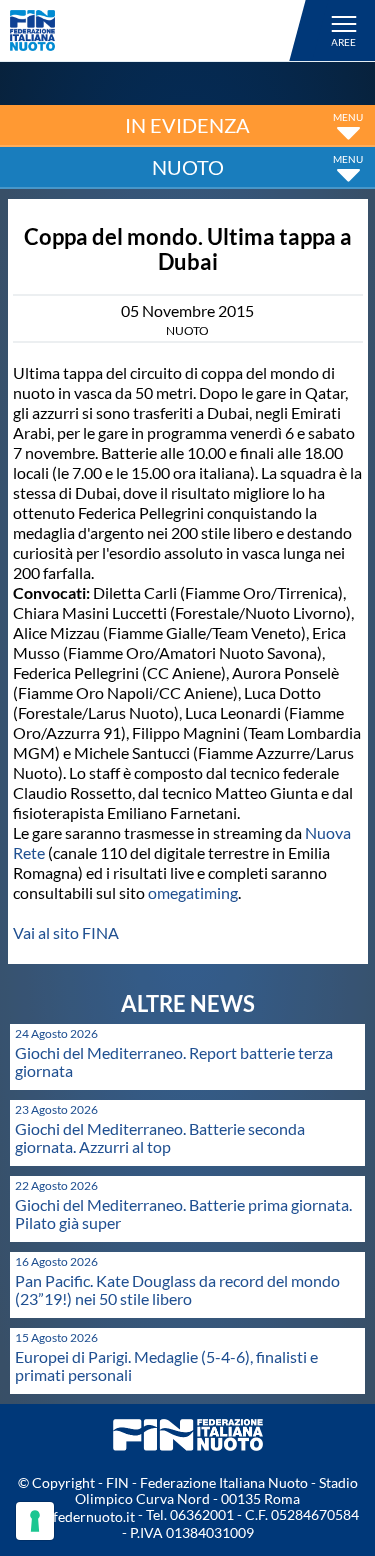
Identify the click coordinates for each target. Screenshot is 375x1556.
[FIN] (161, 30)
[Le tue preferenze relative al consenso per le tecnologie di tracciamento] (35, 1521)
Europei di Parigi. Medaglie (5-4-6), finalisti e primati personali (166, 1365)
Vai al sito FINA (66, 932)
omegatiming (193, 892)
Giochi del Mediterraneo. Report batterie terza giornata (174, 1061)
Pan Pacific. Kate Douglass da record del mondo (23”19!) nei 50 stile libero (177, 1289)
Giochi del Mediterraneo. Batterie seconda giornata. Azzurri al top (160, 1137)
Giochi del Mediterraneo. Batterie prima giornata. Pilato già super (183, 1213)
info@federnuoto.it (75, 1516)
